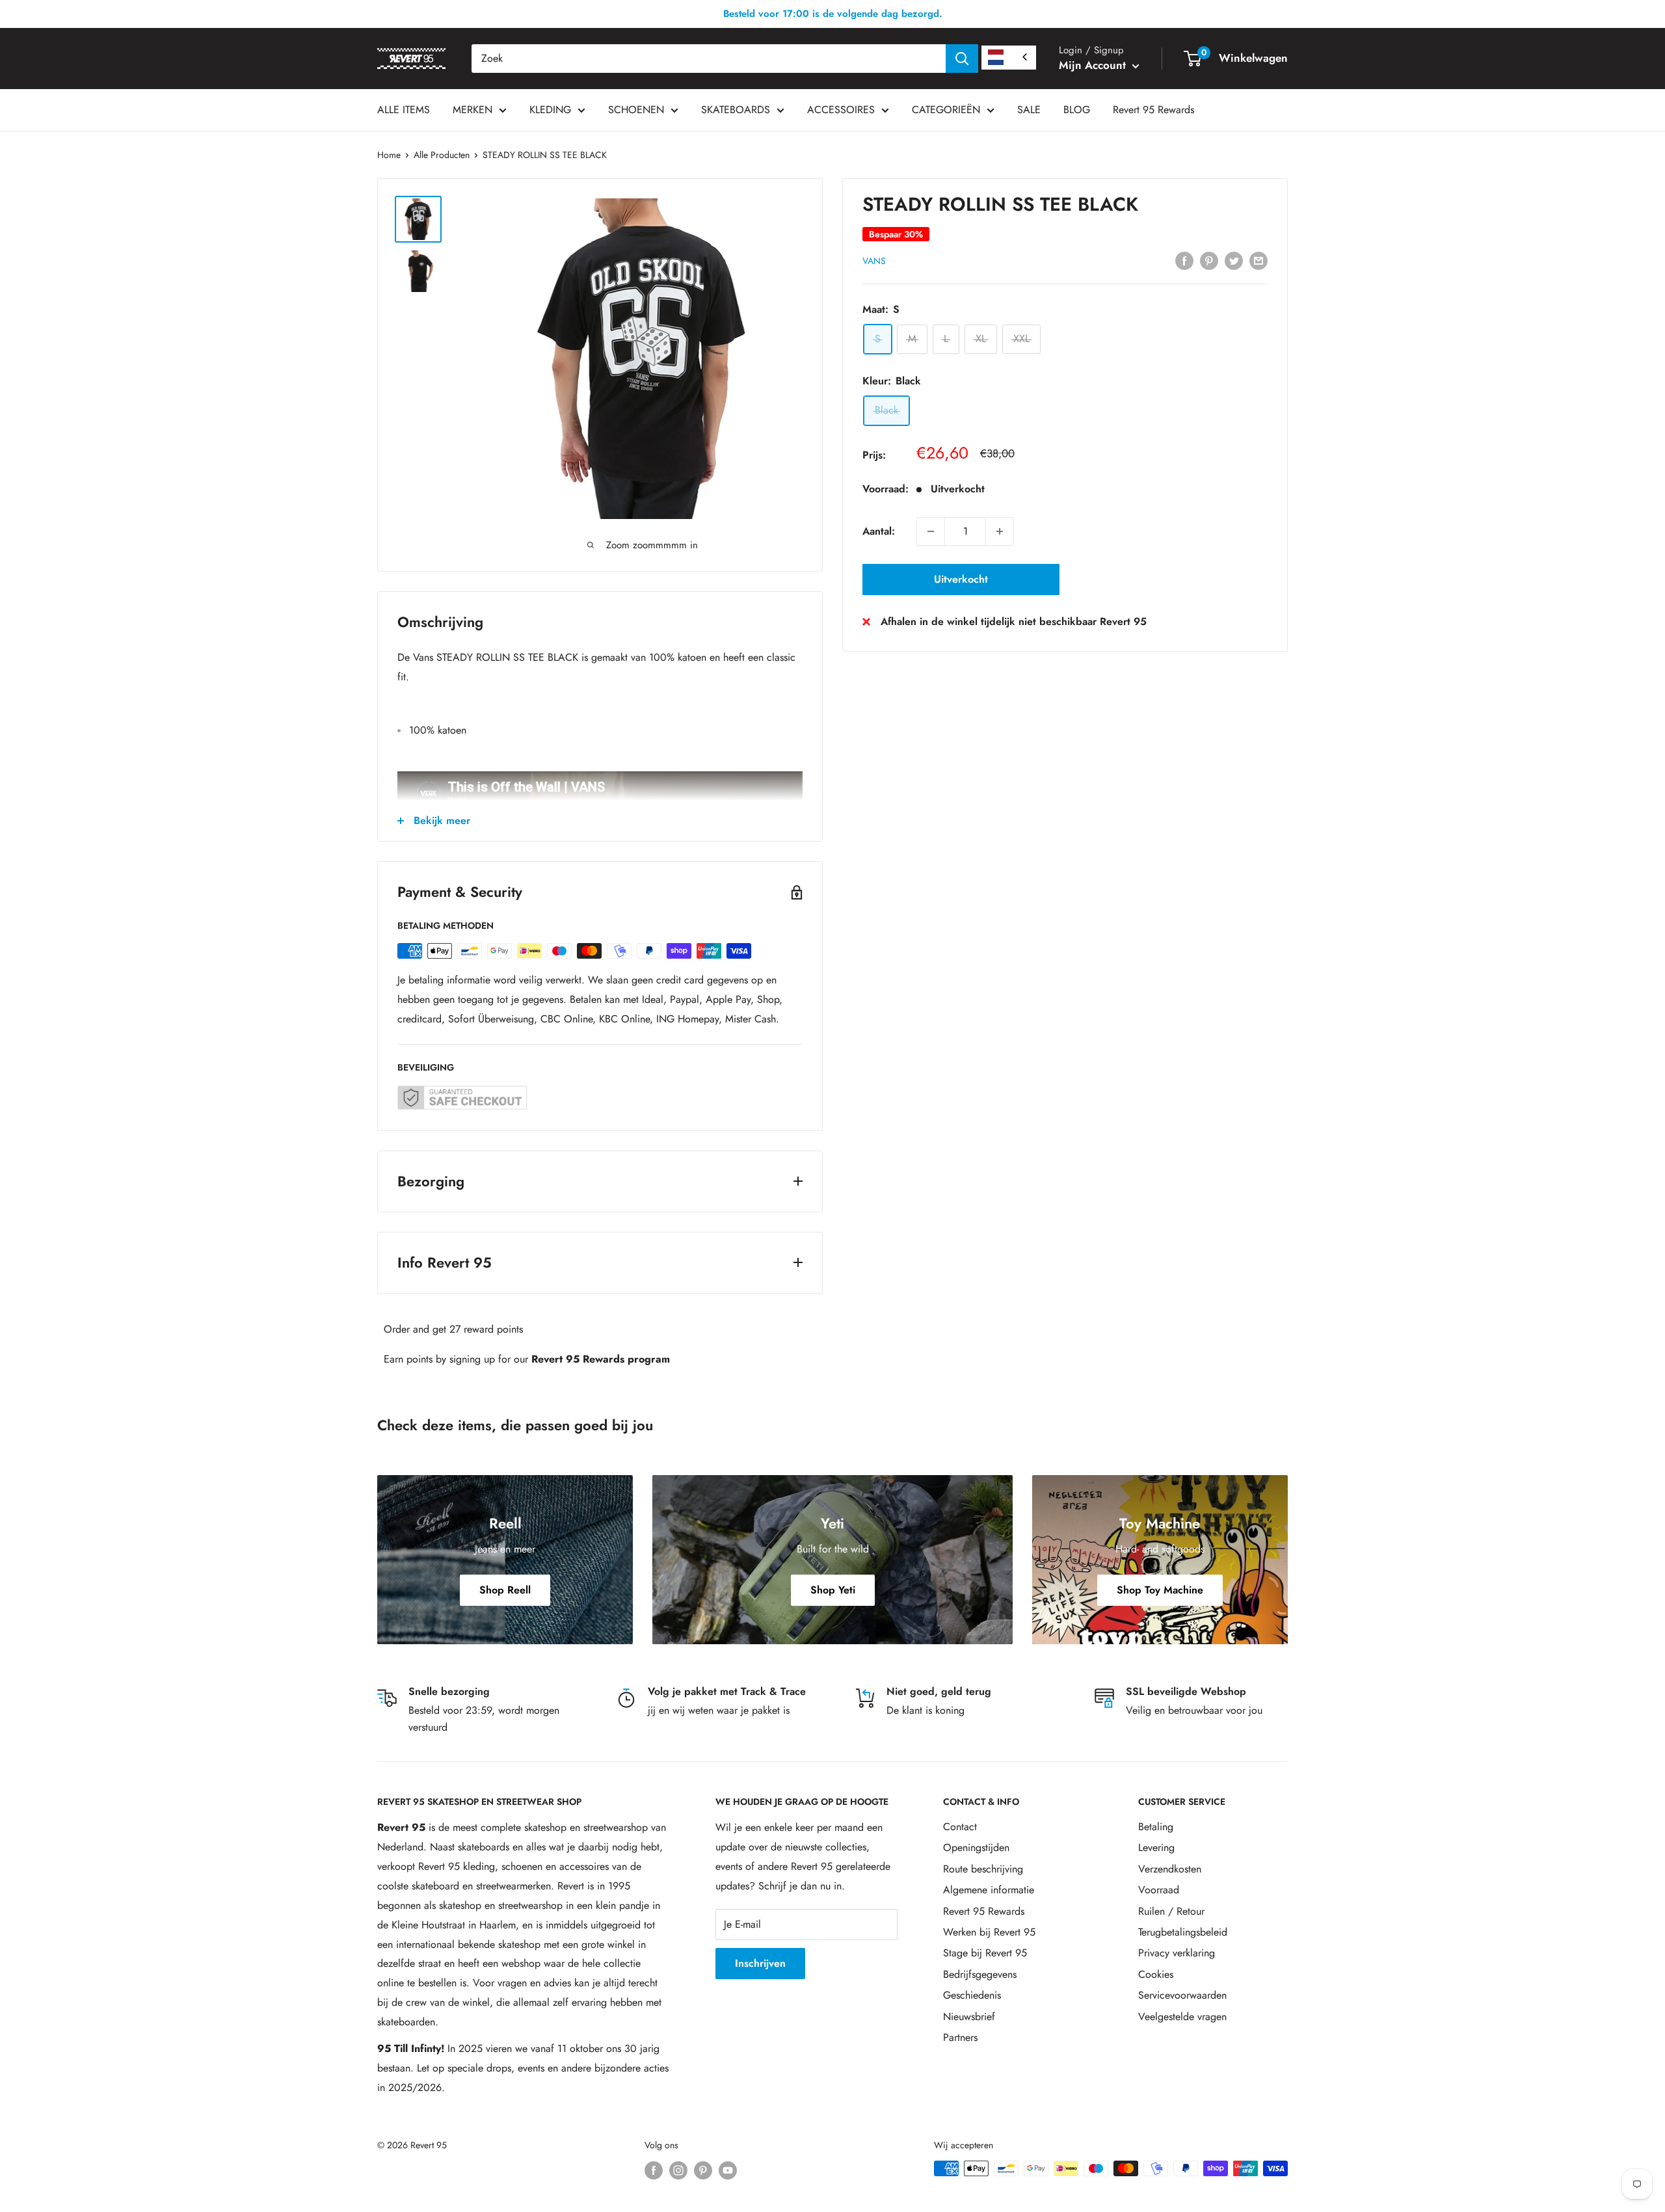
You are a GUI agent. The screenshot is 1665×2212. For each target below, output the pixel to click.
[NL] (1009, 58)
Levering (1156, 1847)
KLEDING (550, 110)
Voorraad (1159, 1890)
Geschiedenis (972, 1995)
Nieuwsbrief (969, 2017)
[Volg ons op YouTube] (728, 2170)
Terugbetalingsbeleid (1183, 1932)
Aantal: (879, 531)
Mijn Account (1094, 65)
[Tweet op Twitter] (1234, 260)
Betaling (1156, 1827)
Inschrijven (760, 1963)
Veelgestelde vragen (1182, 2017)
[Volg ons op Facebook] (654, 2170)
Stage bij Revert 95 (985, 1953)
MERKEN (473, 110)
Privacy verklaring (1177, 1953)
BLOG (1077, 110)
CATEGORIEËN (946, 110)
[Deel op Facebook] (1184, 260)
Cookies (1156, 1974)
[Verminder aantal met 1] (931, 531)
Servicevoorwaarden (1182, 1995)
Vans (874, 261)
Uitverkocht (961, 579)
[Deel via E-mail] (1259, 260)
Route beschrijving (983, 1869)
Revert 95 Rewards (1153, 110)
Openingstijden (976, 1847)
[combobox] (709, 59)
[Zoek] (962, 59)
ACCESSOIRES (841, 110)
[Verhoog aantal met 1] (1000, 531)
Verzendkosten (1170, 1869)
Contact (960, 1827)
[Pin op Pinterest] (1209, 260)
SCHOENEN (636, 110)
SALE (1029, 110)
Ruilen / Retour (1171, 1911)
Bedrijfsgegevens (980, 1974)
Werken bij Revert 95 (989, 1932)
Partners (960, 2037)
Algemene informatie (989, 1890)
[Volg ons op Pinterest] (703, 2170)
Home (389, 155)
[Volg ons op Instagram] (678, 2170)
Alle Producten (442, 155)
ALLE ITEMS (404, 110)
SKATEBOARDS (736, 110)
